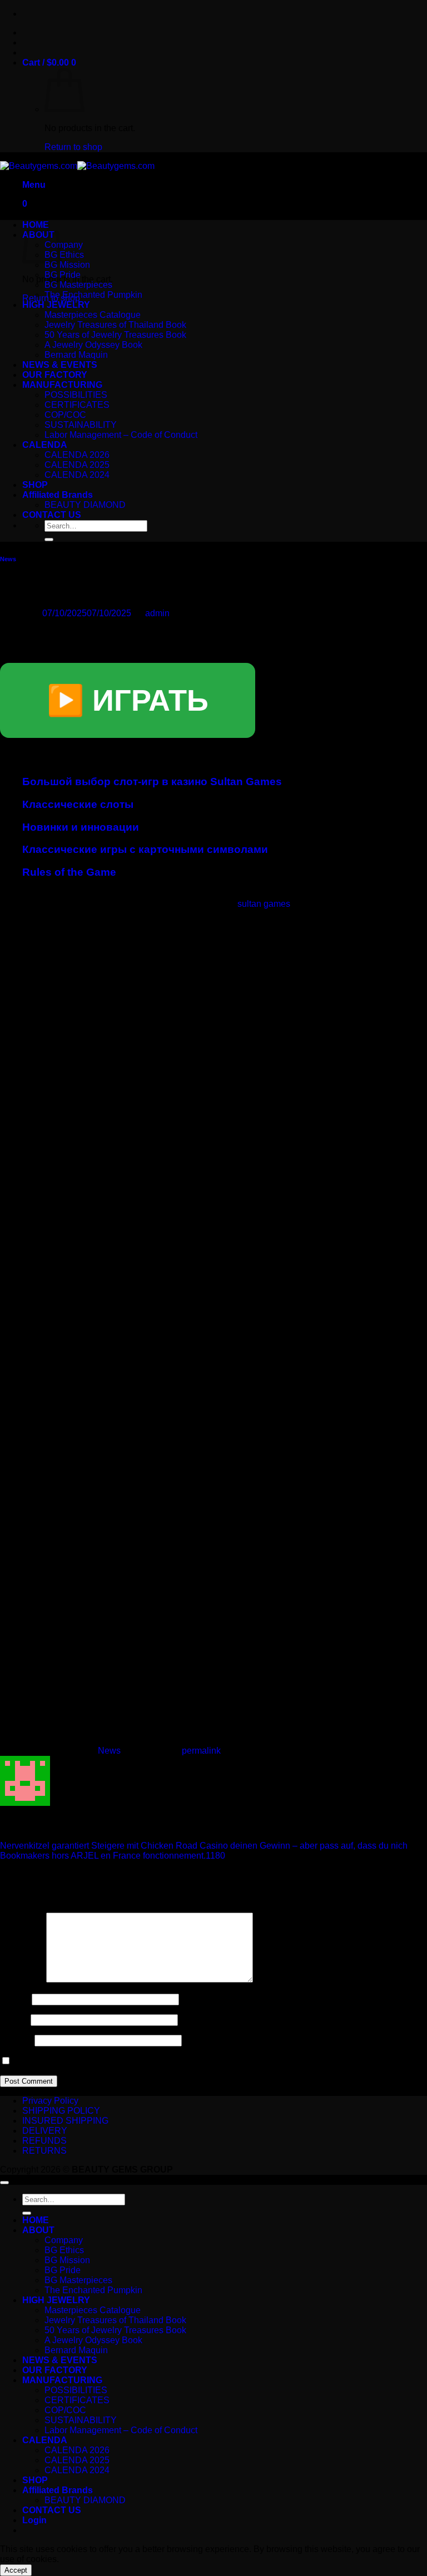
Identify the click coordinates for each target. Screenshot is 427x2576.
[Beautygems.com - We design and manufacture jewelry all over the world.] (77, 166)
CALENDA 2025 (77, 465)
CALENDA (45, 445)
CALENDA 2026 (77, 455)
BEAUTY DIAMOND (85, 505)
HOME (36, 2220)
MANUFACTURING (62, 385)
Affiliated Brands (58, 495)
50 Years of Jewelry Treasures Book (115, 335)
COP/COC (65, 415)
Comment (22, 1980)
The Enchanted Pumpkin (93, 295)
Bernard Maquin (76, 355)
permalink (201, 1751)
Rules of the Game (69, 872)
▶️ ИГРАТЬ (128, 700)
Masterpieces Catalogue (93, 315)
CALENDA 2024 (77, 475)
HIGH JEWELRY (56, 305)
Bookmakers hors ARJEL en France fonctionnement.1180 (113, 1856)
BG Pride (63, 275)
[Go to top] (4, 2183)
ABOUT (38, 2230)
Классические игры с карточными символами (145, 849)
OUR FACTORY (55, 375)
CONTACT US (52, 515)
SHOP (35, 485)
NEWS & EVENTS (60, 365)
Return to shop (73, 147)
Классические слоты (78, 804)
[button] (49, 63)
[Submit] (49, 540)
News (8, 559)
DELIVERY (45, 2131)
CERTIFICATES (77, 405)
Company (64, 245)
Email (14, 2020)
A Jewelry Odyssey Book (93, 345)
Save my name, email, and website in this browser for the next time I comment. (167, 2061)
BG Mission (67, 265)
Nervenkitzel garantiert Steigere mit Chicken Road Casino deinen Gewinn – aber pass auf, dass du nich (204, 1846)
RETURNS (44, 2151)
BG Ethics (64, 255)
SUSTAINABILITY (81, 425)
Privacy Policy (50, 2101)
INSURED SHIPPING (65, 2121)
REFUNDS (44, 2141)
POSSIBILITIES (76, 395)
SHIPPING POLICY (61, 2111)
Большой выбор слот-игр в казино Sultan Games (152, 782)
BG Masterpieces (78, 285)
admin (157, 613)
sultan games (264, 904)
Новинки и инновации (81, 827)
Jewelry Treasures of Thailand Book (115, 325)
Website (16, 2040)
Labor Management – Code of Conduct (121, 435)
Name (15, 1999)
